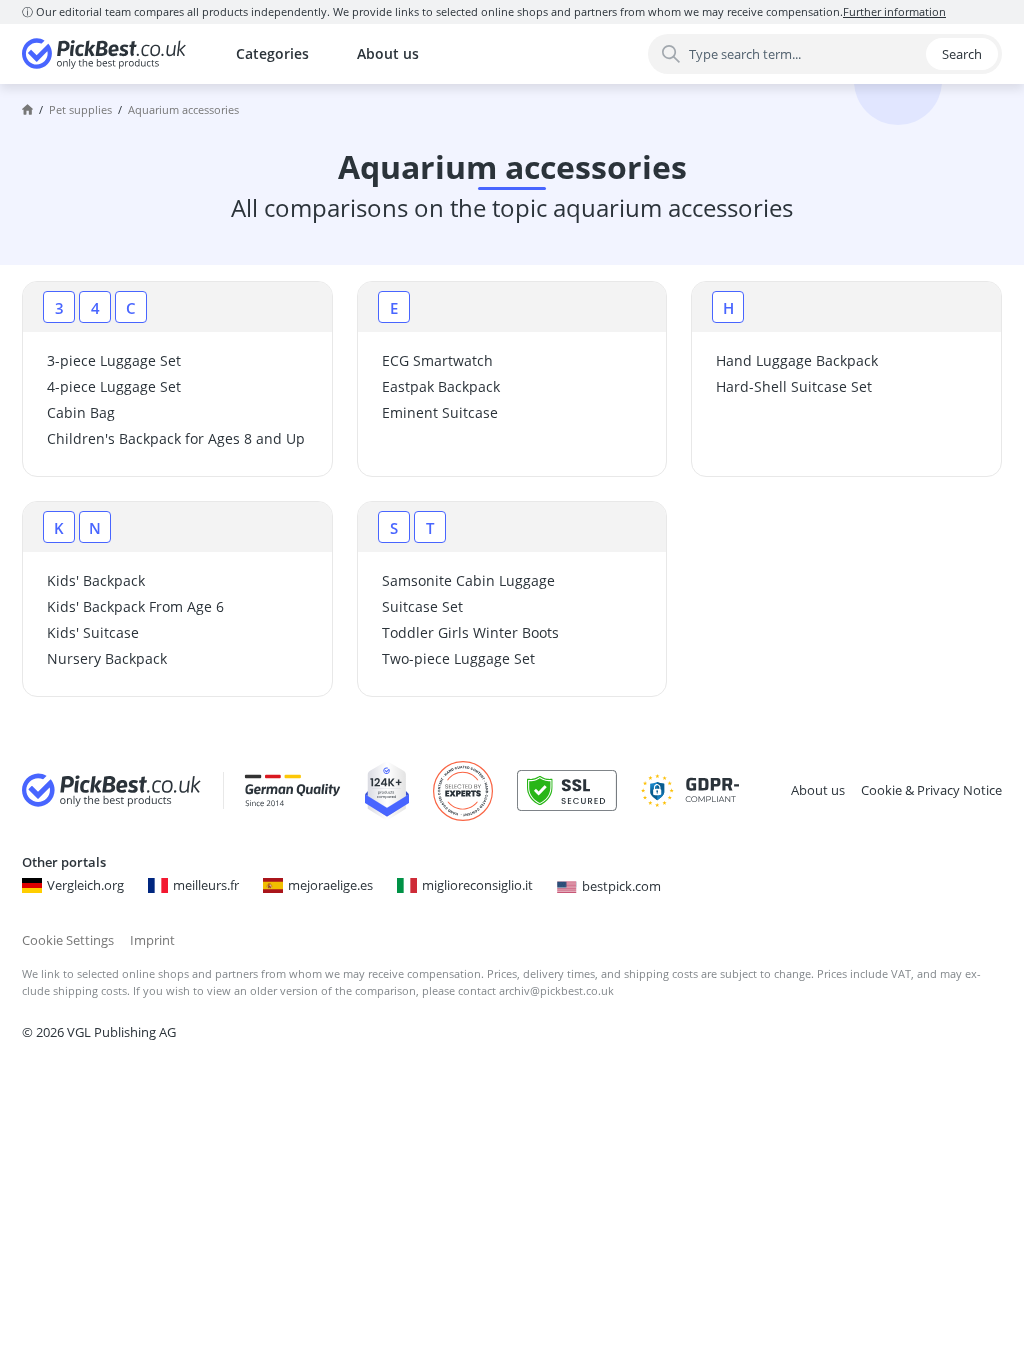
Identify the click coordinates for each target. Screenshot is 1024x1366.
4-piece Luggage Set (114, 386)
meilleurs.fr (206, 885)
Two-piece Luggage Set (458, 658)
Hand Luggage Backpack (797, 360)
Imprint (152, 940)
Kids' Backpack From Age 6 (135, 606)
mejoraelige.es (330, 885)
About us (388, 53)
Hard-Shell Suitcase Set (794, 386)
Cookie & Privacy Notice (931, 790)
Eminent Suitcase (440, 412)
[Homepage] (27, 110)
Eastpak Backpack (441, 386)
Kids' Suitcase (93, 632)
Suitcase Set (422, 606)
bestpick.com (621, 886)
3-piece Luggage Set (114, 360)
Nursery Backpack (107, 658)
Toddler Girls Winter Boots (470, 632)
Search (962, 54)
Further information (894, 11)
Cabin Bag (81, 412)
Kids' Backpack (96, 580)
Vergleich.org (85, 885)
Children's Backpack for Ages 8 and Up (176, 438)
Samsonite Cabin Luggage (468, 580)
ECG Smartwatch (437, 360)
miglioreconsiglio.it (477, 885)
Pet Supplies (80, 109)
